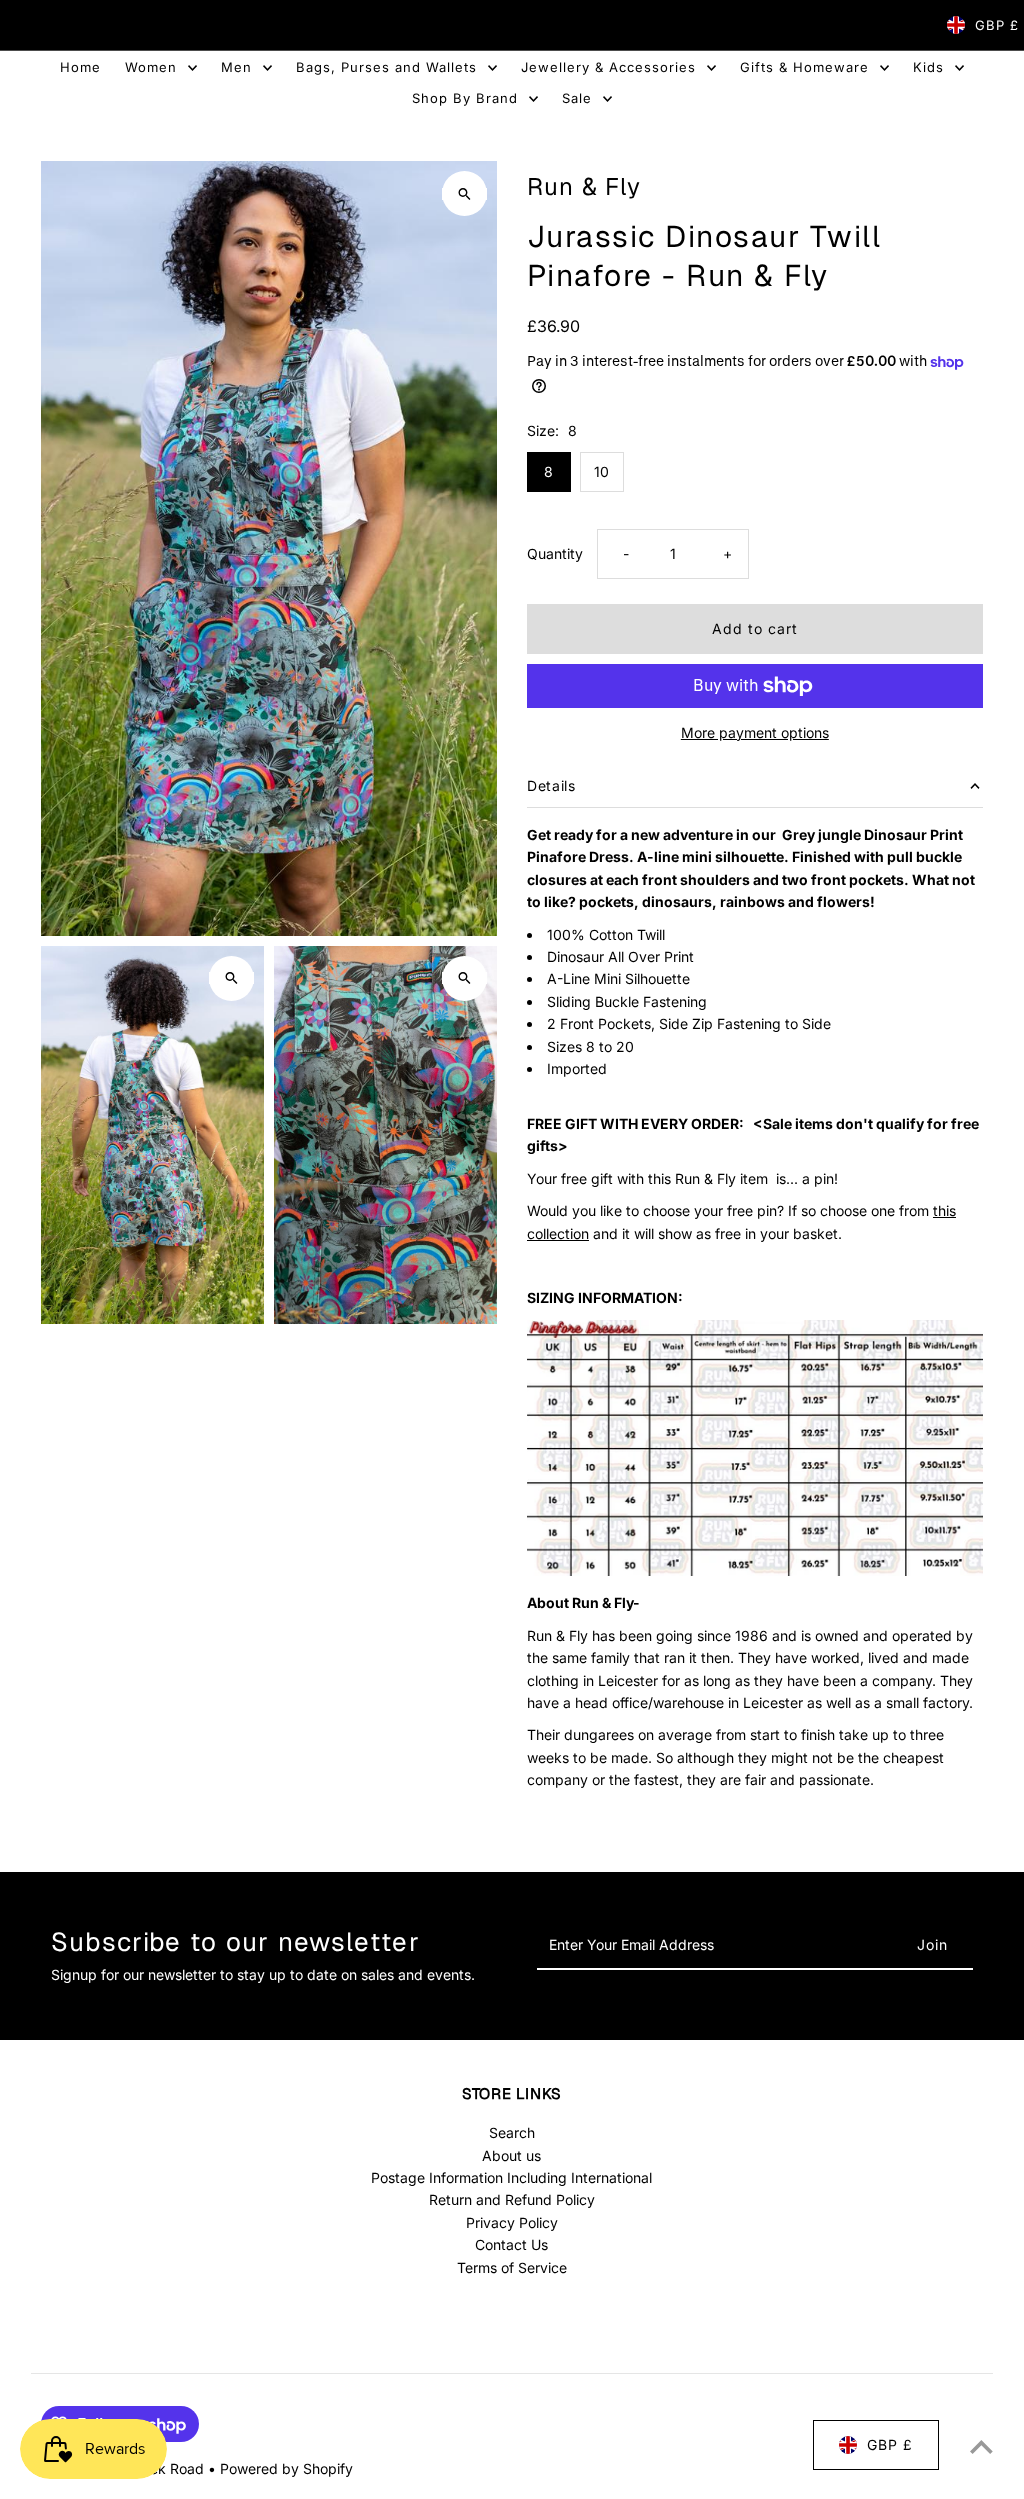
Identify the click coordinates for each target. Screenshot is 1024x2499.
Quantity (555, 553)
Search (512, 2132)
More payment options (755, 732)
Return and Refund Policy (512, 2199)
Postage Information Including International (511, 2177)
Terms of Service (512, 2267)
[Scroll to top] (981, 2446)
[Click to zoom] (464, 193)
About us (511, 2155)
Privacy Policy (512, 2222)
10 (601, 471)
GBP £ (997, 25)
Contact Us (511, 2244)
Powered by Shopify (286, 2468)
